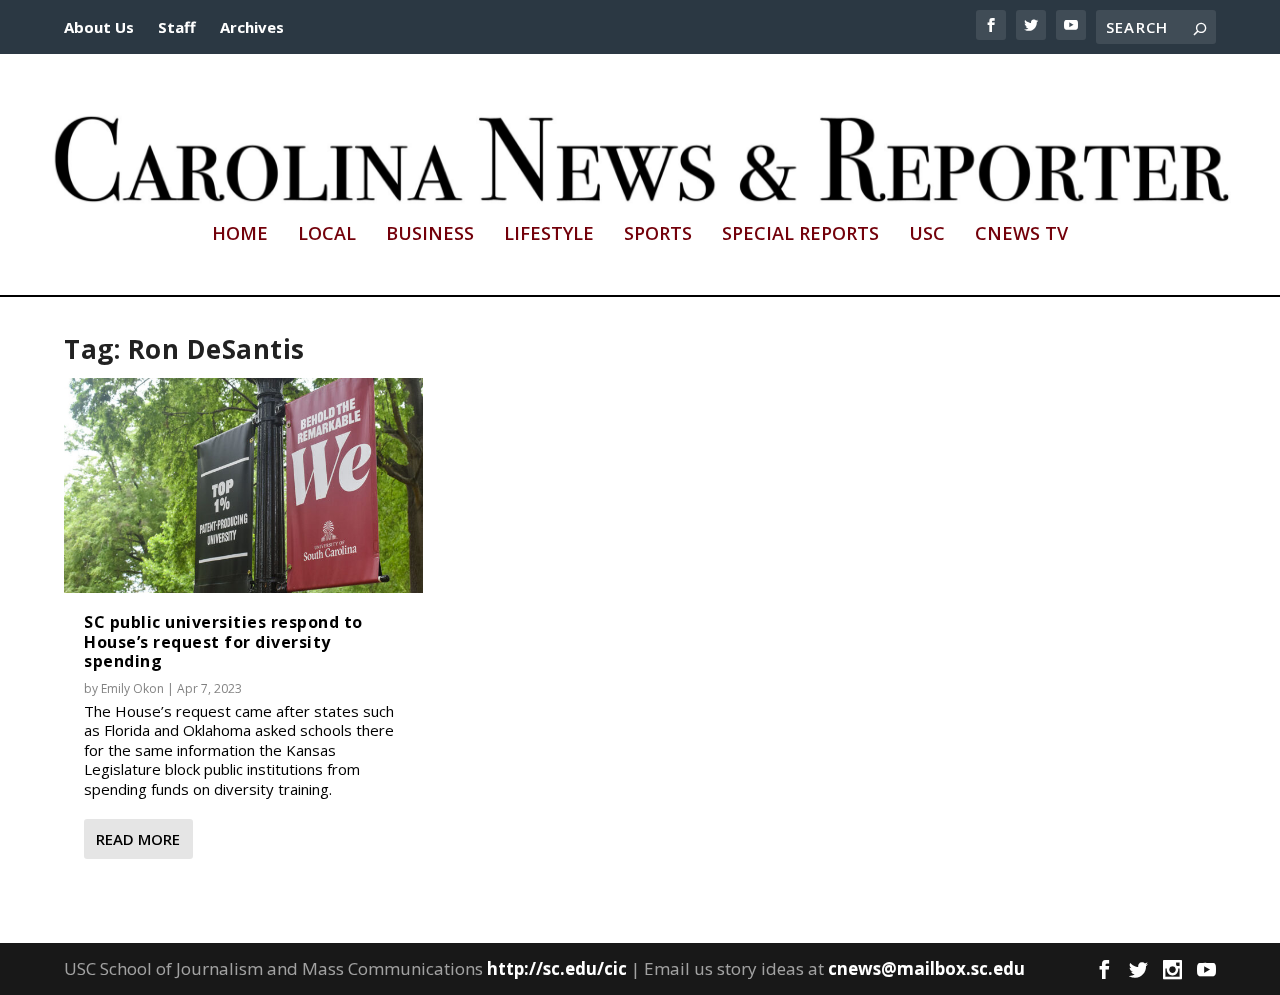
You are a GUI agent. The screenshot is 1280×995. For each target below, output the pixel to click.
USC (927, 235)
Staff (177, 27)
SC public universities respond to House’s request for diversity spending (223, 641)
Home (240, 235)
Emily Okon (132, 688)
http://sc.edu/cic (557, 968)
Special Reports (800, 235)
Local (327, 235)
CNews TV (1021, 235)
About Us (99, 27)
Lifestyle (549, 235)
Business (430, 235)
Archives (252, 27)
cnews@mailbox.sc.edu (926, 968)
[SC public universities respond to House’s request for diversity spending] (243, 485)
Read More (138, 839)
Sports (658, 235)
